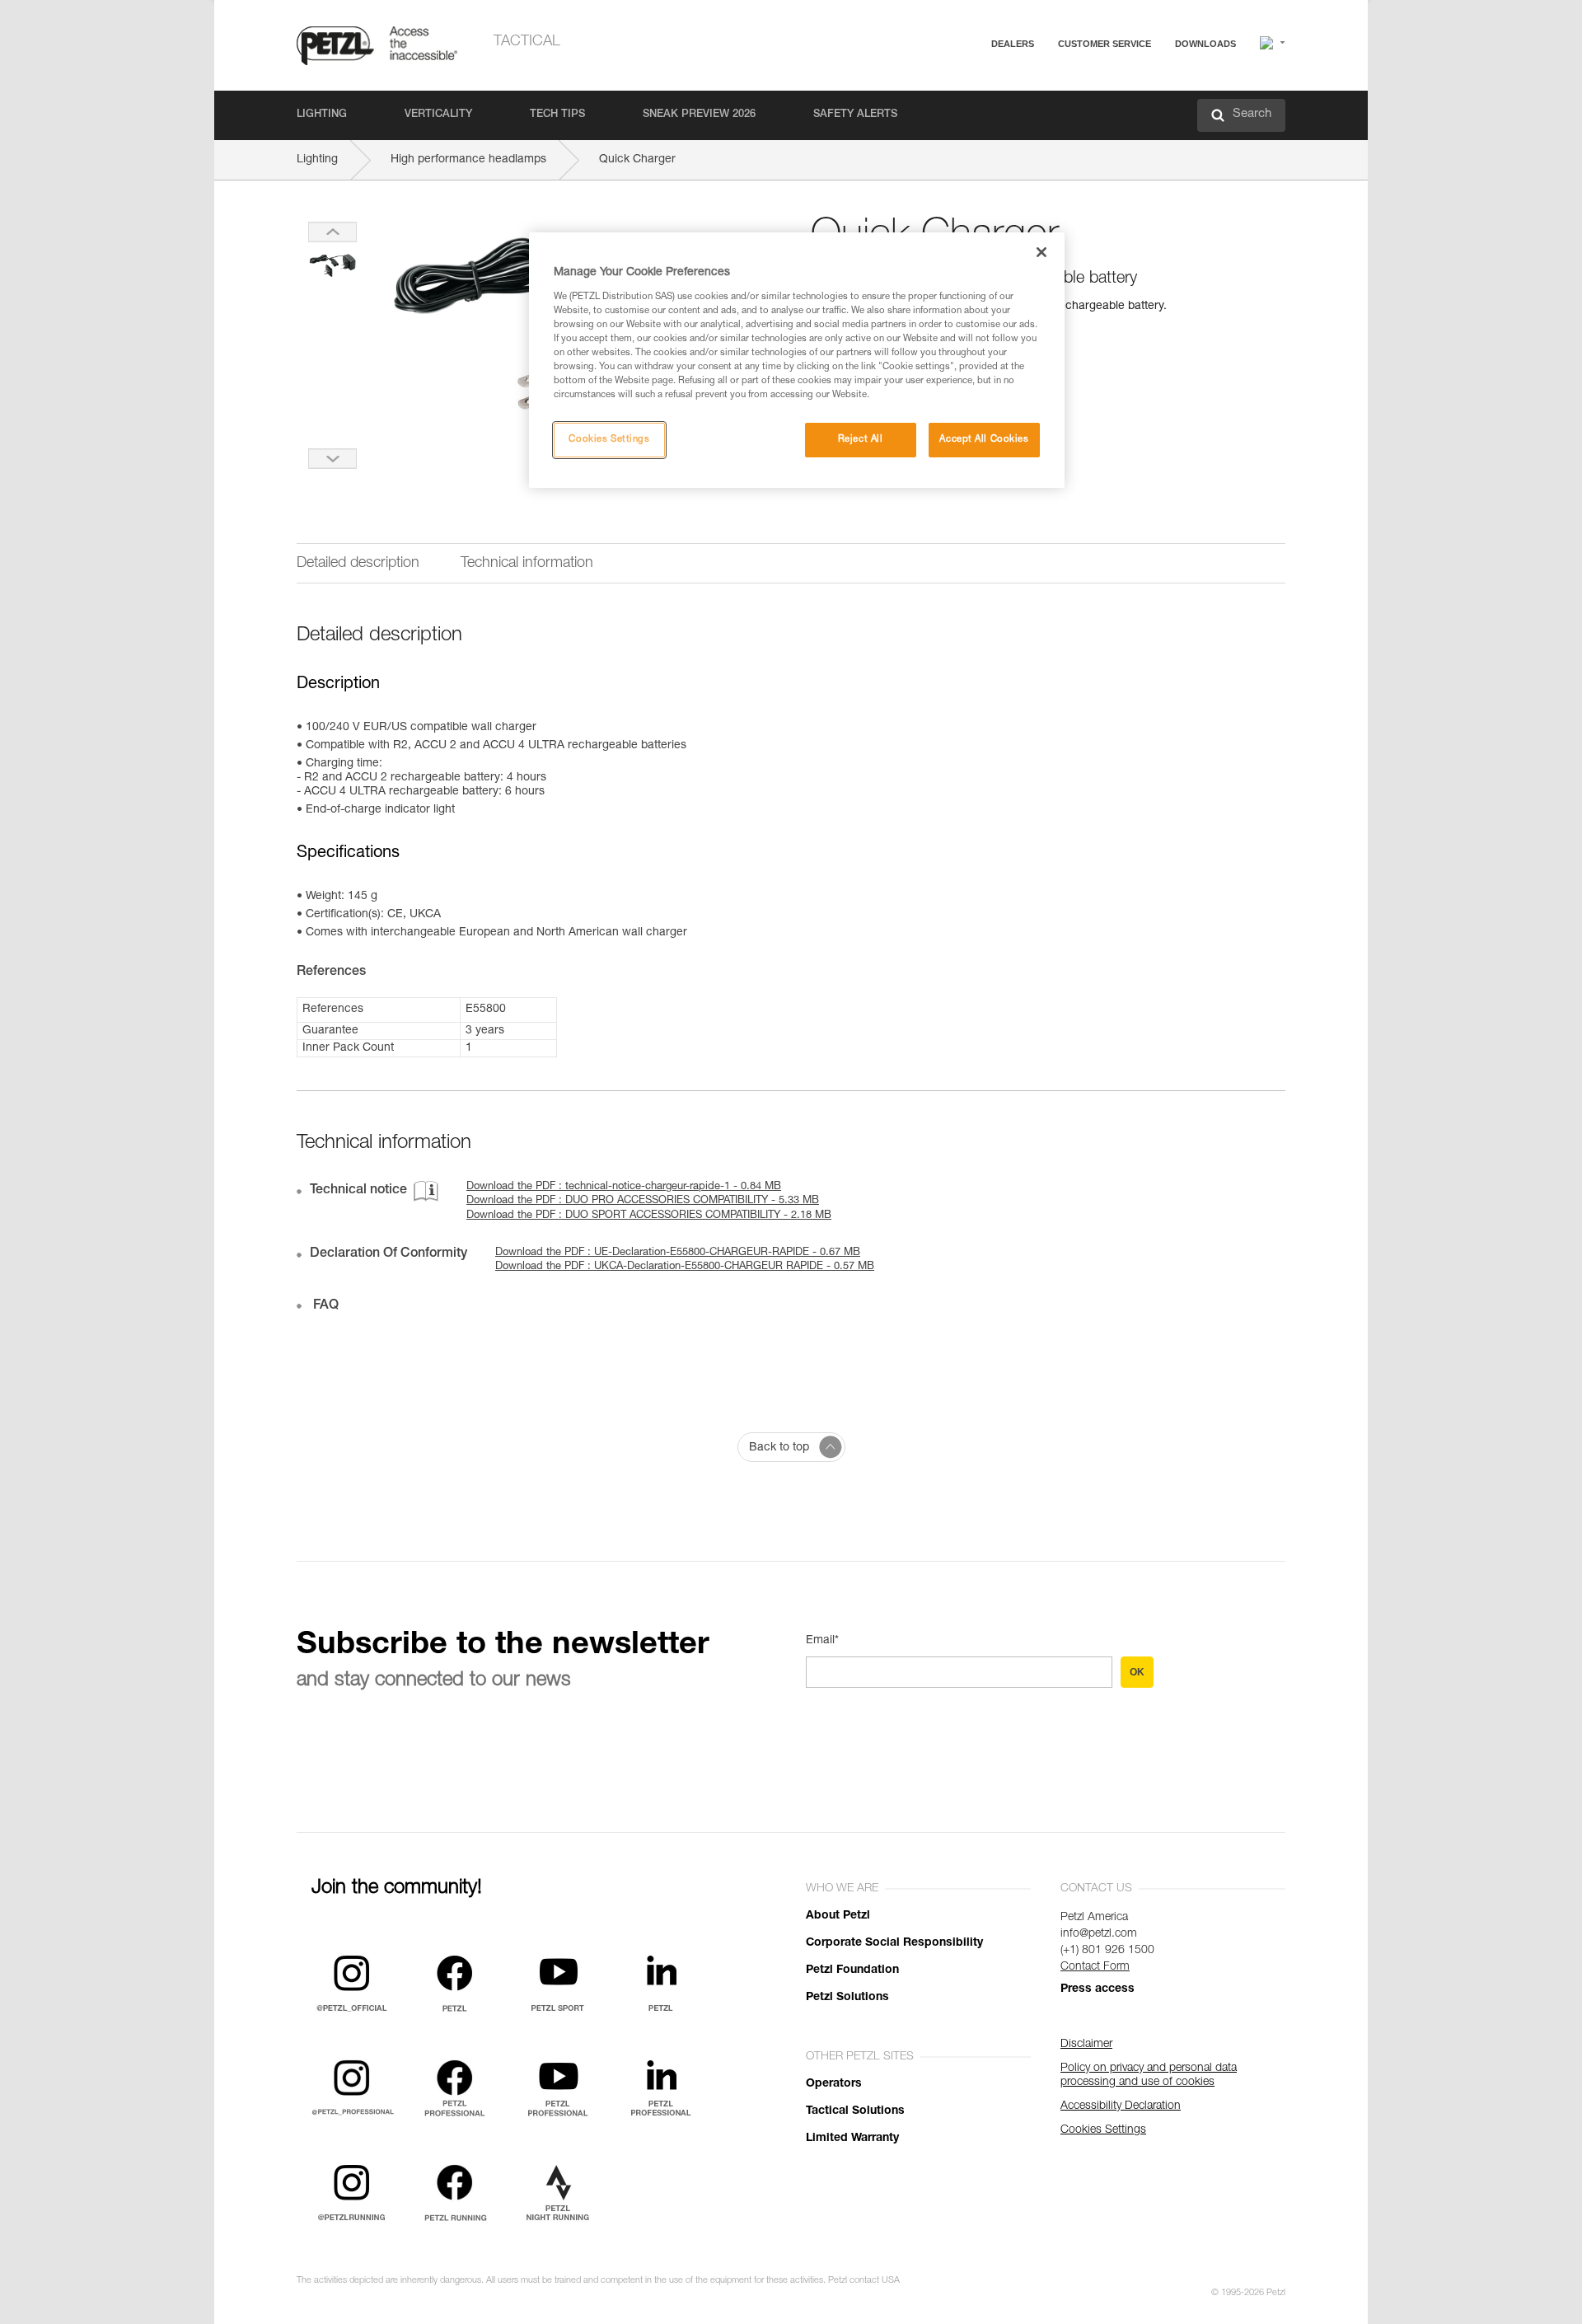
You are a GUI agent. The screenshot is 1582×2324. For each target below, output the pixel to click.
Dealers (1013, 44)
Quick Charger (637, 160)
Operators (834, 2084)
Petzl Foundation (852, 1970)
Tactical (527, 42)
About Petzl (838, 1916)
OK (1137, 1672)
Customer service (1105, 44)
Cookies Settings (609, 440)
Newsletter (1047, 130)
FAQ (1032, 84)
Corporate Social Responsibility (894, 1943)
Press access (1098, 1989)
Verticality (438, 115)
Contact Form (1095, 1967)
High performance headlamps (468, 160)
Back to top (779, 1448)
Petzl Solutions (847, 1998)
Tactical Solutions (855, 2111)
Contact (1040, 107)
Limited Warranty (852, 2139)
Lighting (322, 115)
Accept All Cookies (984, 440)
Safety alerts (855, 115)
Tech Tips (557, 115)
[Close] (1041, 252)
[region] (797, 360)
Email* (822, 1641)
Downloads (1205, 44)
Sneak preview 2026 (699, 115)
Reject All (861, 440)
